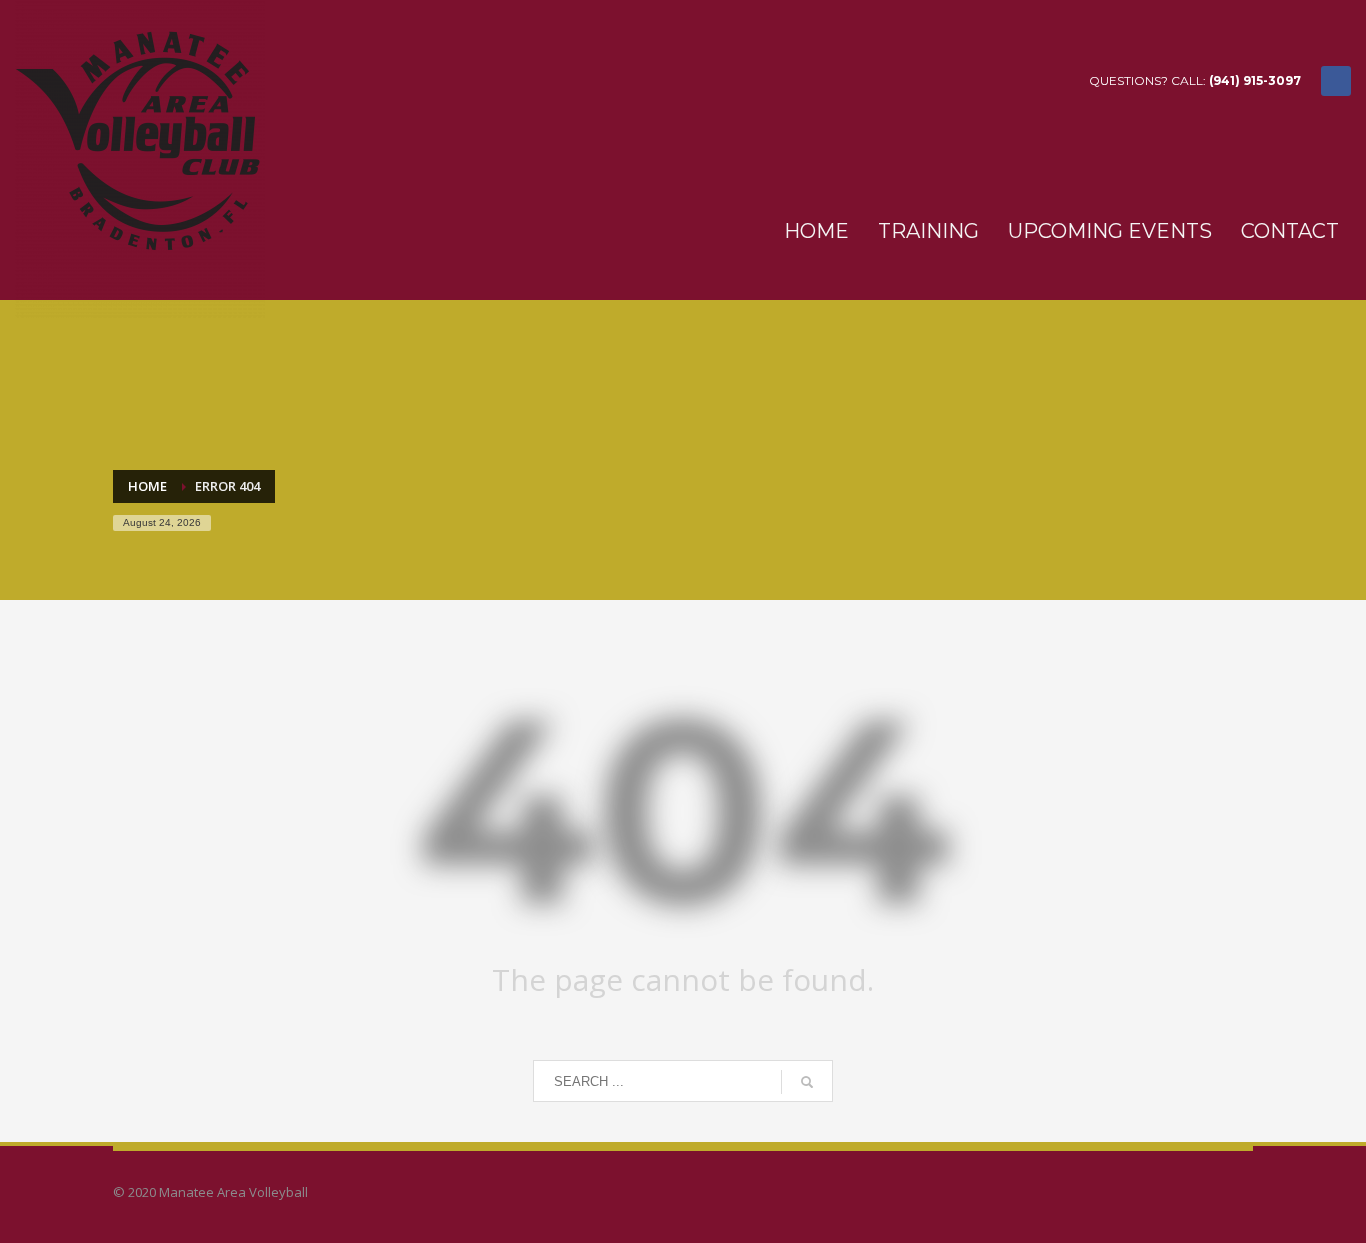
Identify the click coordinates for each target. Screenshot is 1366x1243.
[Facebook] (1336, 81)
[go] (807, 1082)
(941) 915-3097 (1255, 80)
